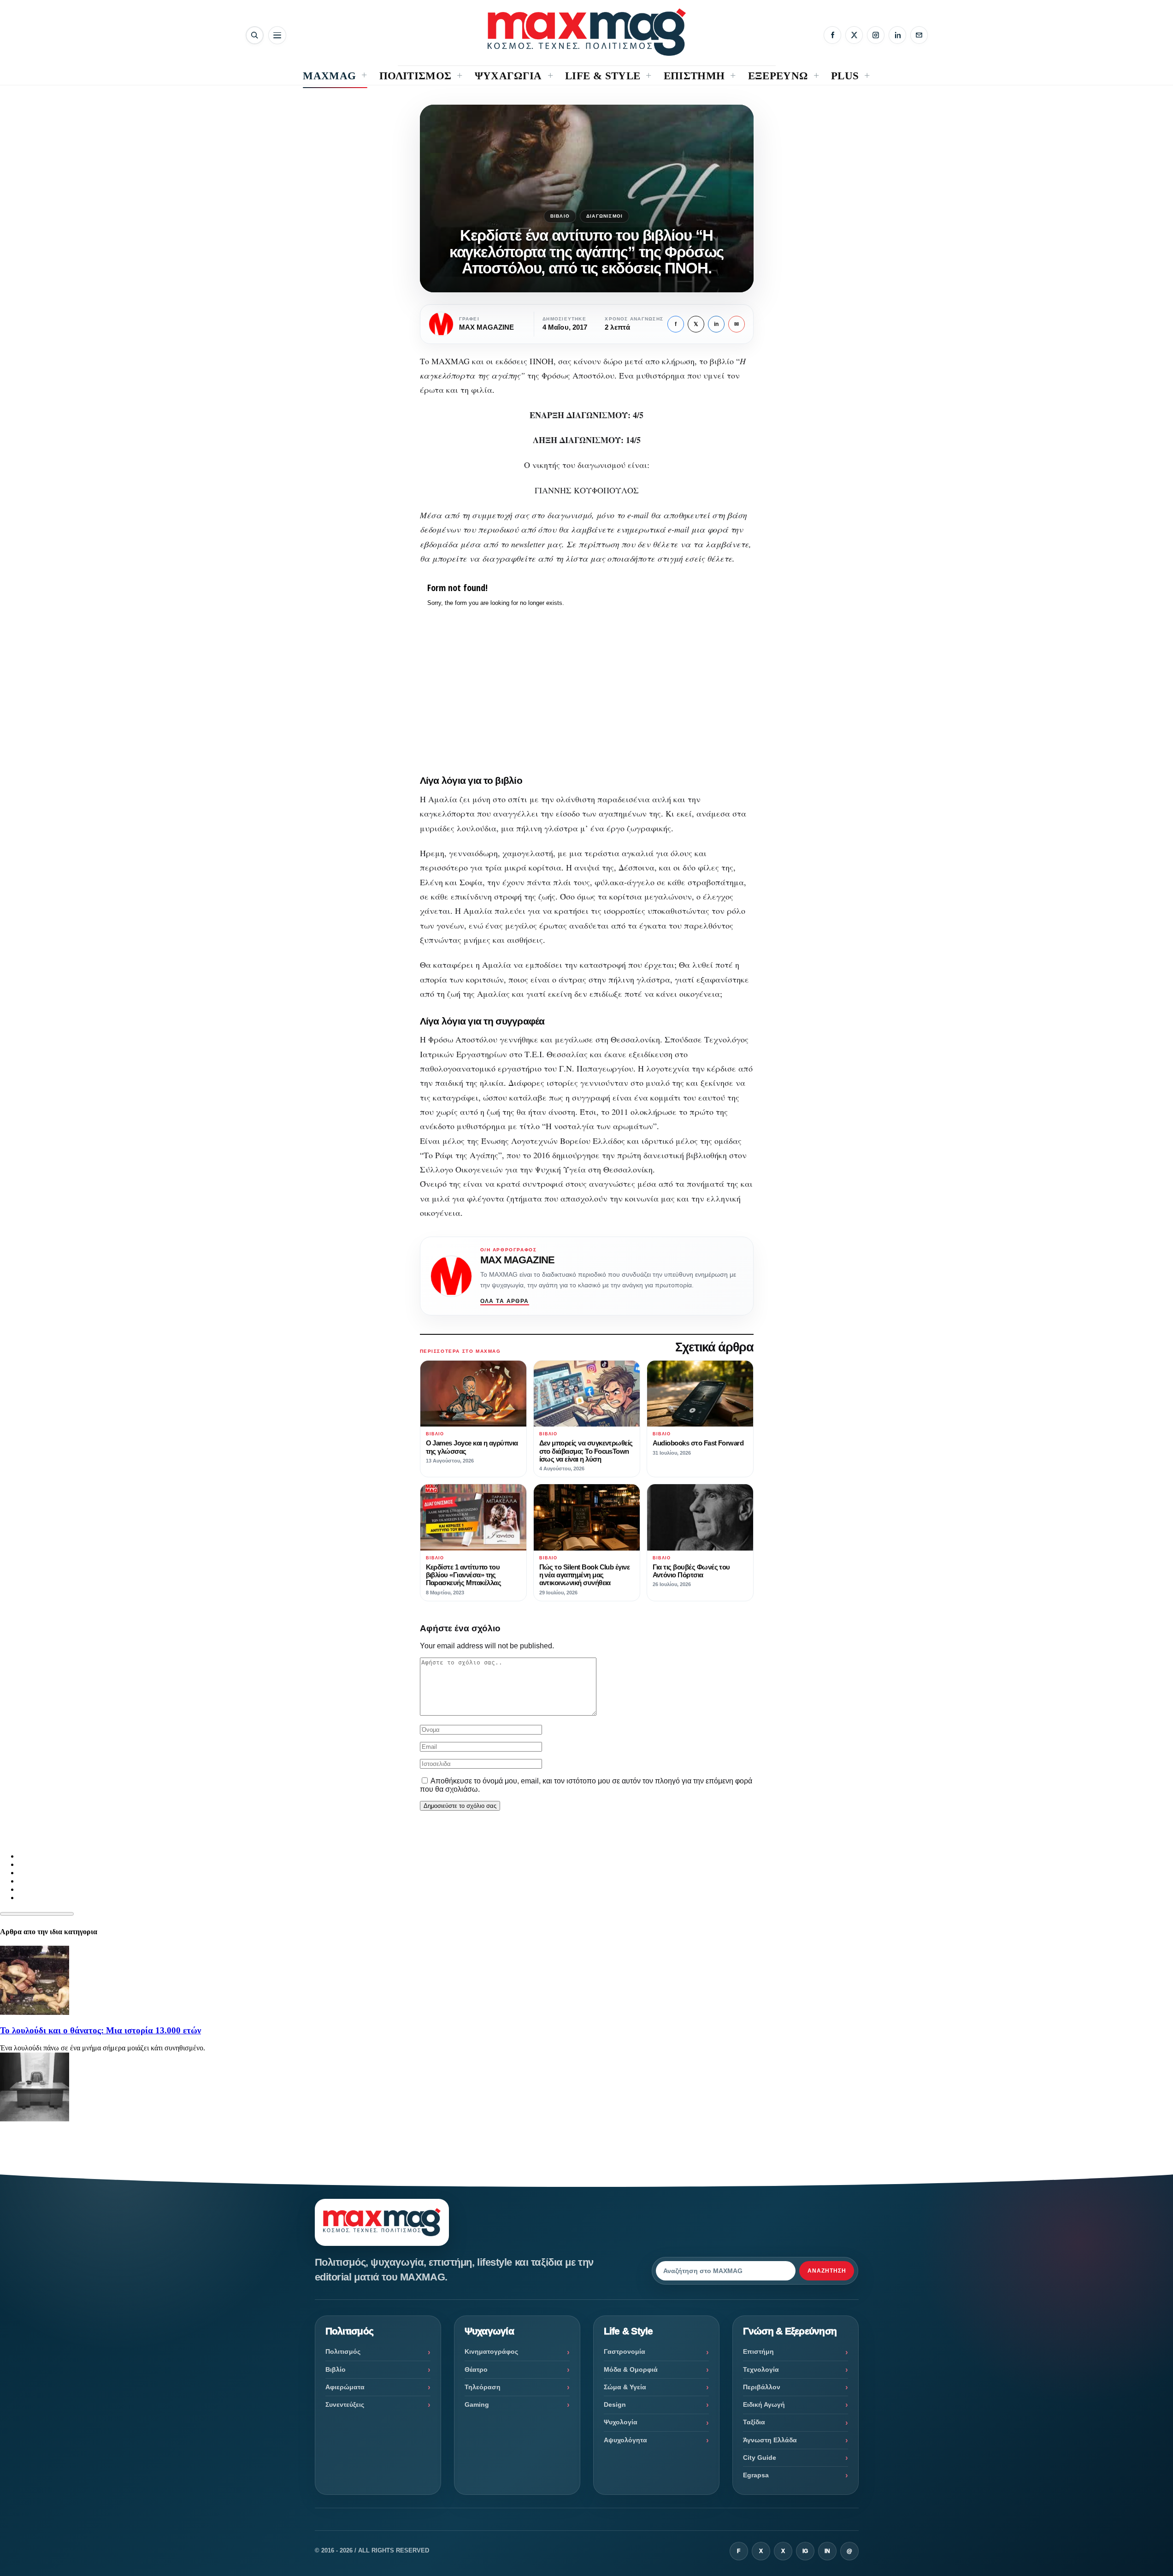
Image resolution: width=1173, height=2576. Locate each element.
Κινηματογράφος (491, 2351)
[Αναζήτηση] (255, 35)
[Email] (919, 35)
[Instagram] (876, 35)
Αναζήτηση (827, 2271)
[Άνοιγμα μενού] (277, 35)
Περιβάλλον (762, 2387)
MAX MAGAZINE (517, 1260)
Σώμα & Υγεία (625, 2387)
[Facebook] (832, 35)
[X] (854, 35)
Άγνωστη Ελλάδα (770, 2440)
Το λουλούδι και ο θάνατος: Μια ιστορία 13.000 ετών (100, 2030)
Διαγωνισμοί (604, 216)
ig (805, 2551)
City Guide (760, 2458)
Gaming (477, 2404)
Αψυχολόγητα (625, 2440)
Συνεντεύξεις (345, 2404)
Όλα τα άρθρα (505, 1301)
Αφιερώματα (345, 2387)
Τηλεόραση (483, 2387)
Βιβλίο (560, 216)
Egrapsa (756, 2475)
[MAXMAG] (587, 32)
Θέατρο (476, 2369)
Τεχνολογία (761, 2369)
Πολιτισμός (343, 2351)
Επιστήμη (758, 2351)
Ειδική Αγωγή (764, 2404)
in (716, 324)
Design (615, 2404)
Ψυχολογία (621, 2422)
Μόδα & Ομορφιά (631, 2369)
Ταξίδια (754, 2422)
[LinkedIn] (897, 35)
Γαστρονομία (625, 2351)
